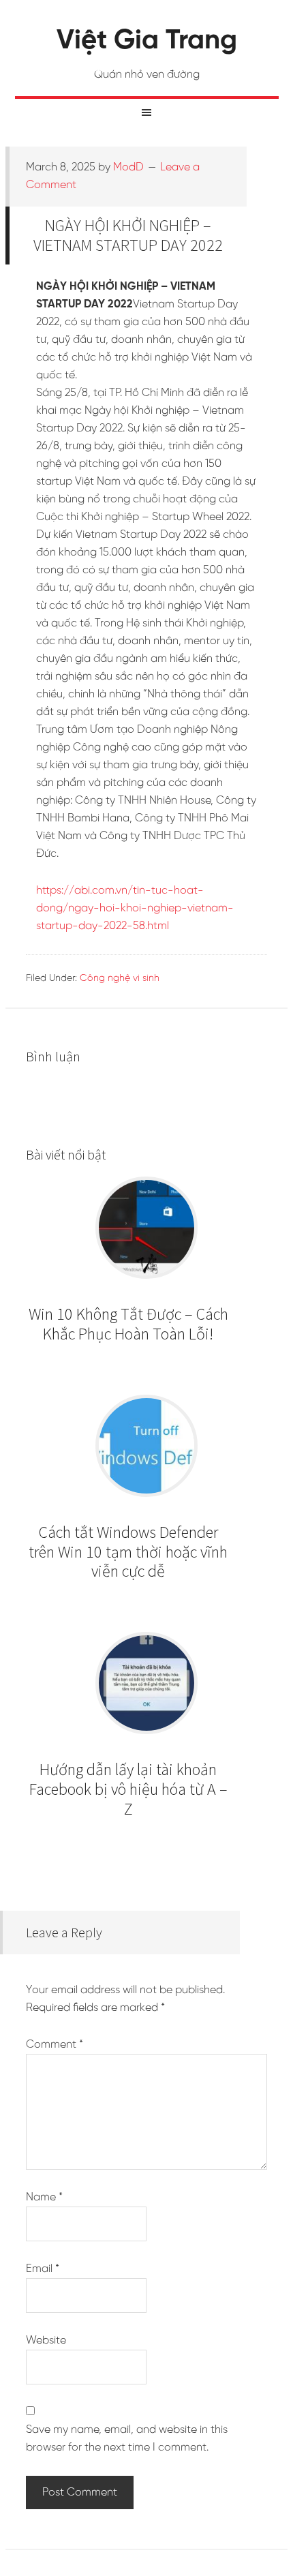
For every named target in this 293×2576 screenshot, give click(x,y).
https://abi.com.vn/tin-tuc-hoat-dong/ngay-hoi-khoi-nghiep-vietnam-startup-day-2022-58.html (135, 908)
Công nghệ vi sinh (120, 979)
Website (46, 2340)
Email (43, 2269)
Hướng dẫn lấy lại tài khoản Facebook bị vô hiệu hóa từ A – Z (128, 1789)
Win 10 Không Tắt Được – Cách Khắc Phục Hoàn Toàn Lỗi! (128, 1324)
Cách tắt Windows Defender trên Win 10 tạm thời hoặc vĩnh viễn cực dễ (128, 1552)
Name (44, 2197)
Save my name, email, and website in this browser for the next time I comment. (127, 2439)
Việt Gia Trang (147, 41)
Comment (55, 2045)
